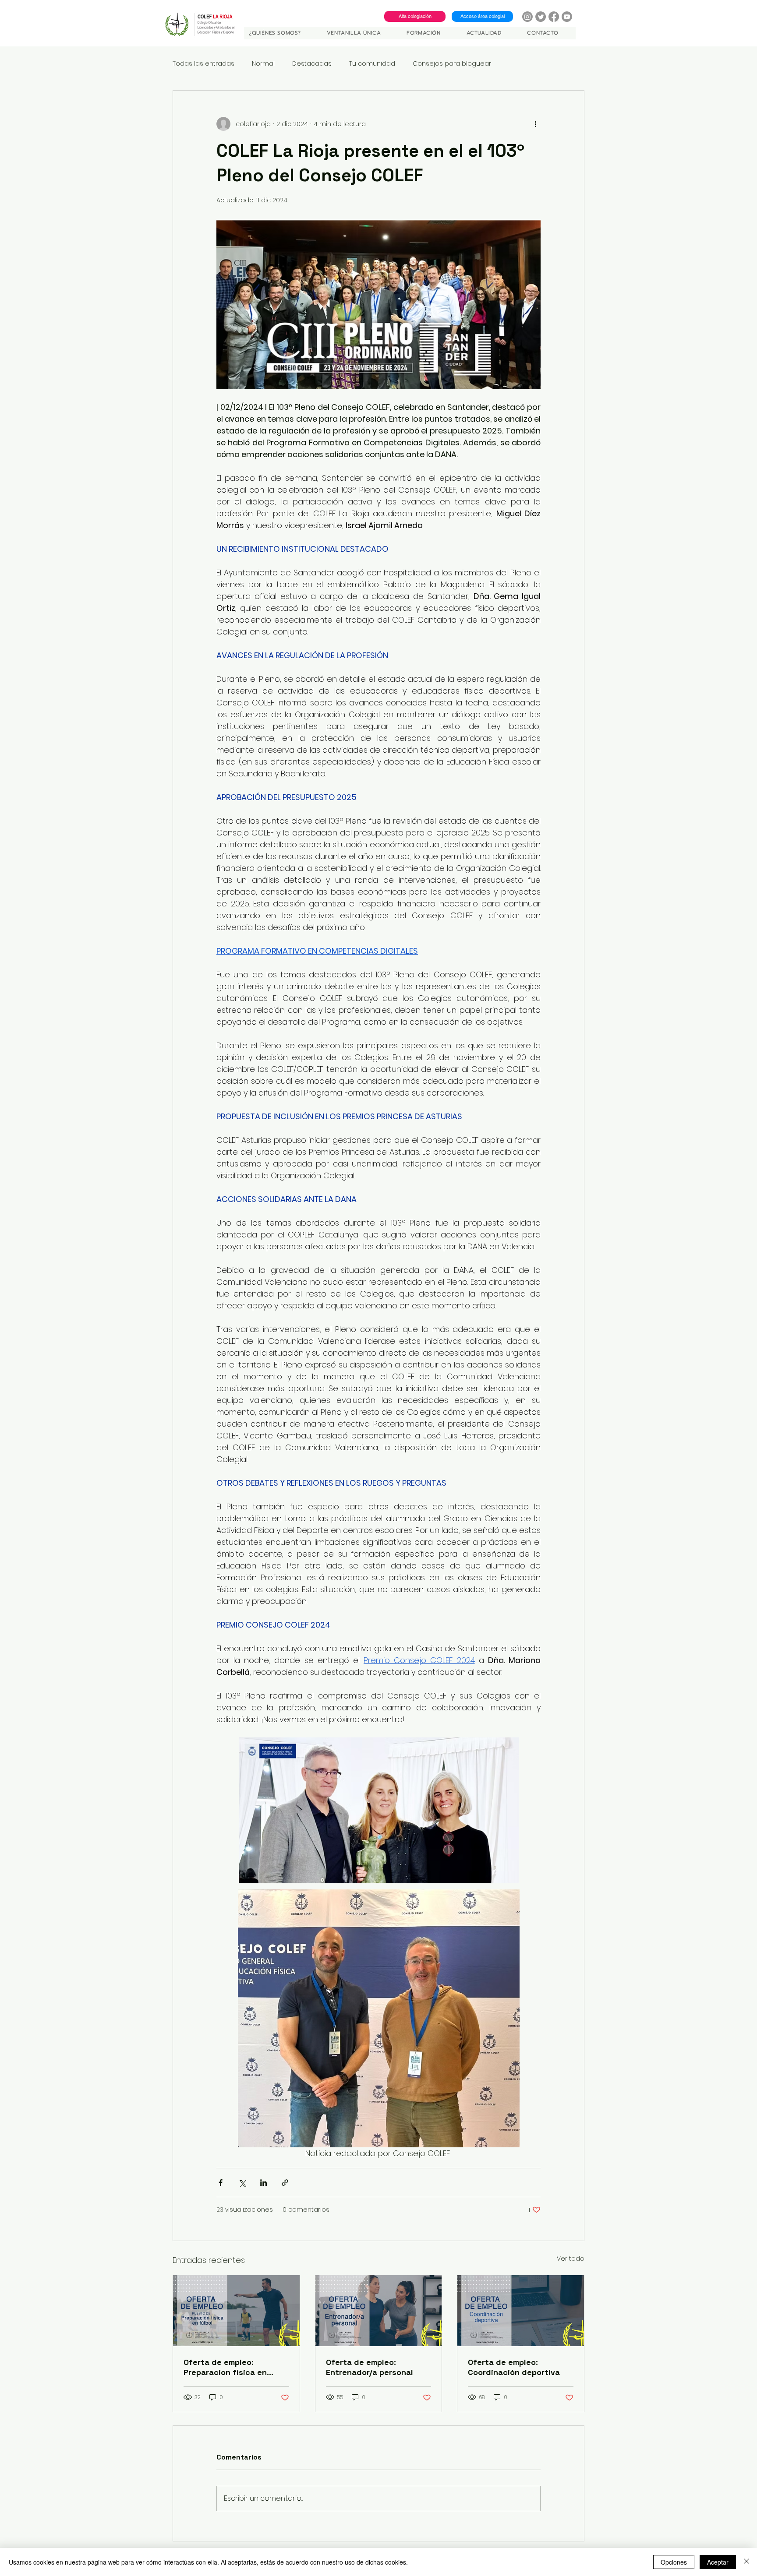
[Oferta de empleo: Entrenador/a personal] (379, 2311)
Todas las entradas (203, 64)
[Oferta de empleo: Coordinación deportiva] (521, 2311)
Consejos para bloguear (452, 64)
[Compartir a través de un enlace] (285, 2183)
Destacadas (312, 64)
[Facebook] (554, 17)
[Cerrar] (746, 2562)
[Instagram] (527, 17)
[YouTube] (567, 17)
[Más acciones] (535, 124)
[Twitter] (541, 17)
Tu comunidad (372, 64)
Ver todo (571, 2259)
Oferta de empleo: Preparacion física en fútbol (225, 2367)
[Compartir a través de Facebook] (221, 2183)
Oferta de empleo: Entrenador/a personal (370, 2367)
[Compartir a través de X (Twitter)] (242, 2183)
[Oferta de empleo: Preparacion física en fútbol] (236, 2311)
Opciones (674, 2562)
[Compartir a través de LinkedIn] (264, 2183)
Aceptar (718, 2562)
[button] (360, 33)
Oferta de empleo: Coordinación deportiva (514, 2367)
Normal (263, 64)
